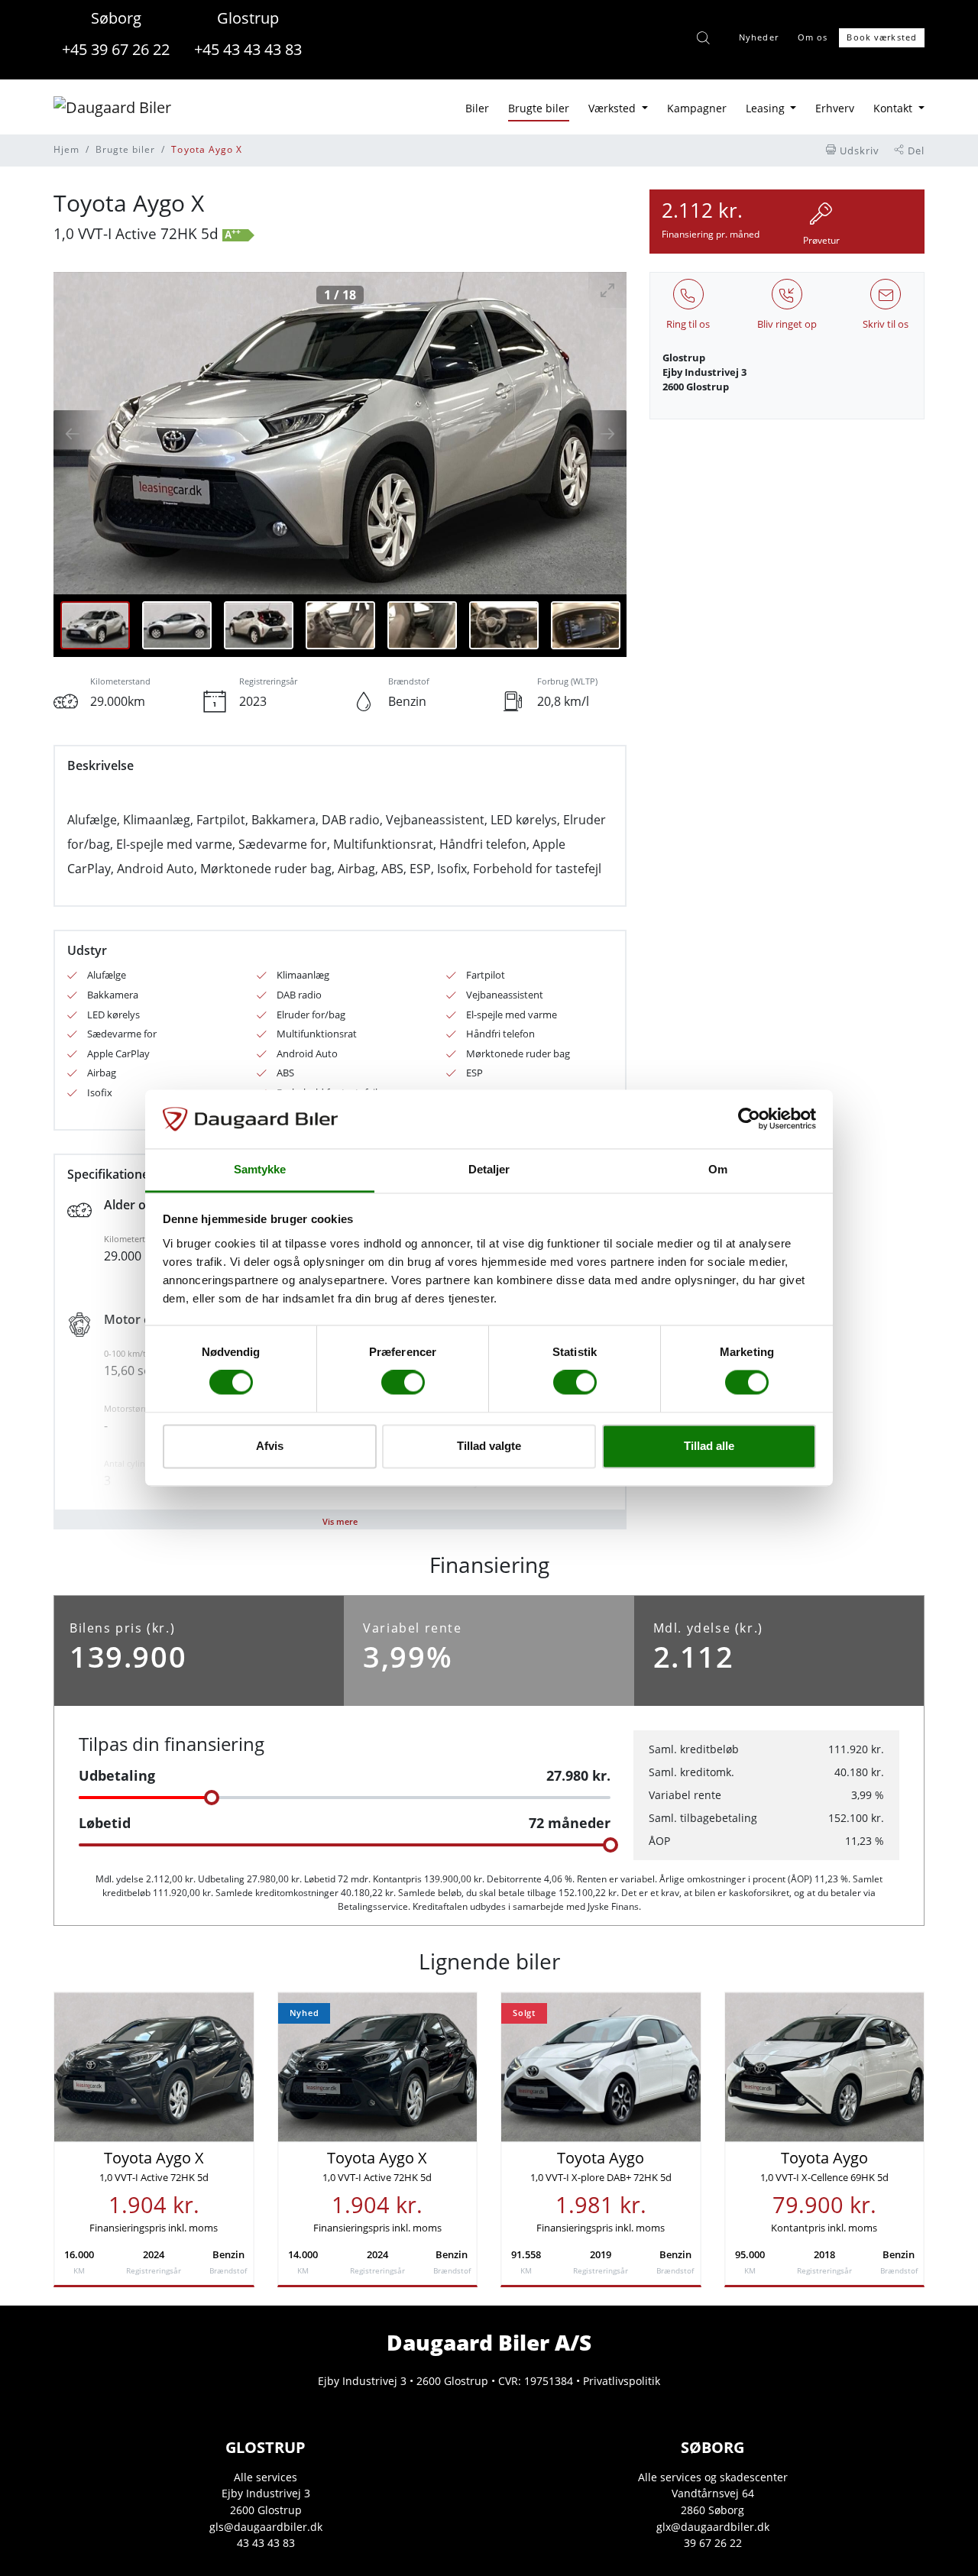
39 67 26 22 (713, 2543)
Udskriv (858, 150)
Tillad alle (709, 1446)
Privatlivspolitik (622, 2381)
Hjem (66, 149)
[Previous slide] (80, 433)
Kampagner (697, 108)
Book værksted (882, 37)
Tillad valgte (489, 1446)
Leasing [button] (767, 108)
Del (915, 150)
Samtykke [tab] (260, 1169)
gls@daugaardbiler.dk (266, 2527)
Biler (477, 108)
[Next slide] (600, 433)
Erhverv (835, 108)
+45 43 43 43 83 (248, 49)
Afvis (270, 1446)
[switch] (403, 1383)
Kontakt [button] (894, 108)
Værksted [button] (614, 108)
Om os (813, 37)
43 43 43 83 (266, 2543)
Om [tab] (718, 1169)
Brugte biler (539, 108)
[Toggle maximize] (607, 290)
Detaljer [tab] (489, 1169)
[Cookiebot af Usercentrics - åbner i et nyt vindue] (749, 1119)
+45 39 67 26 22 (116, 49)
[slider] (212, 1798)
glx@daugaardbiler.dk (713, 2527)
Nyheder (759, 37)
